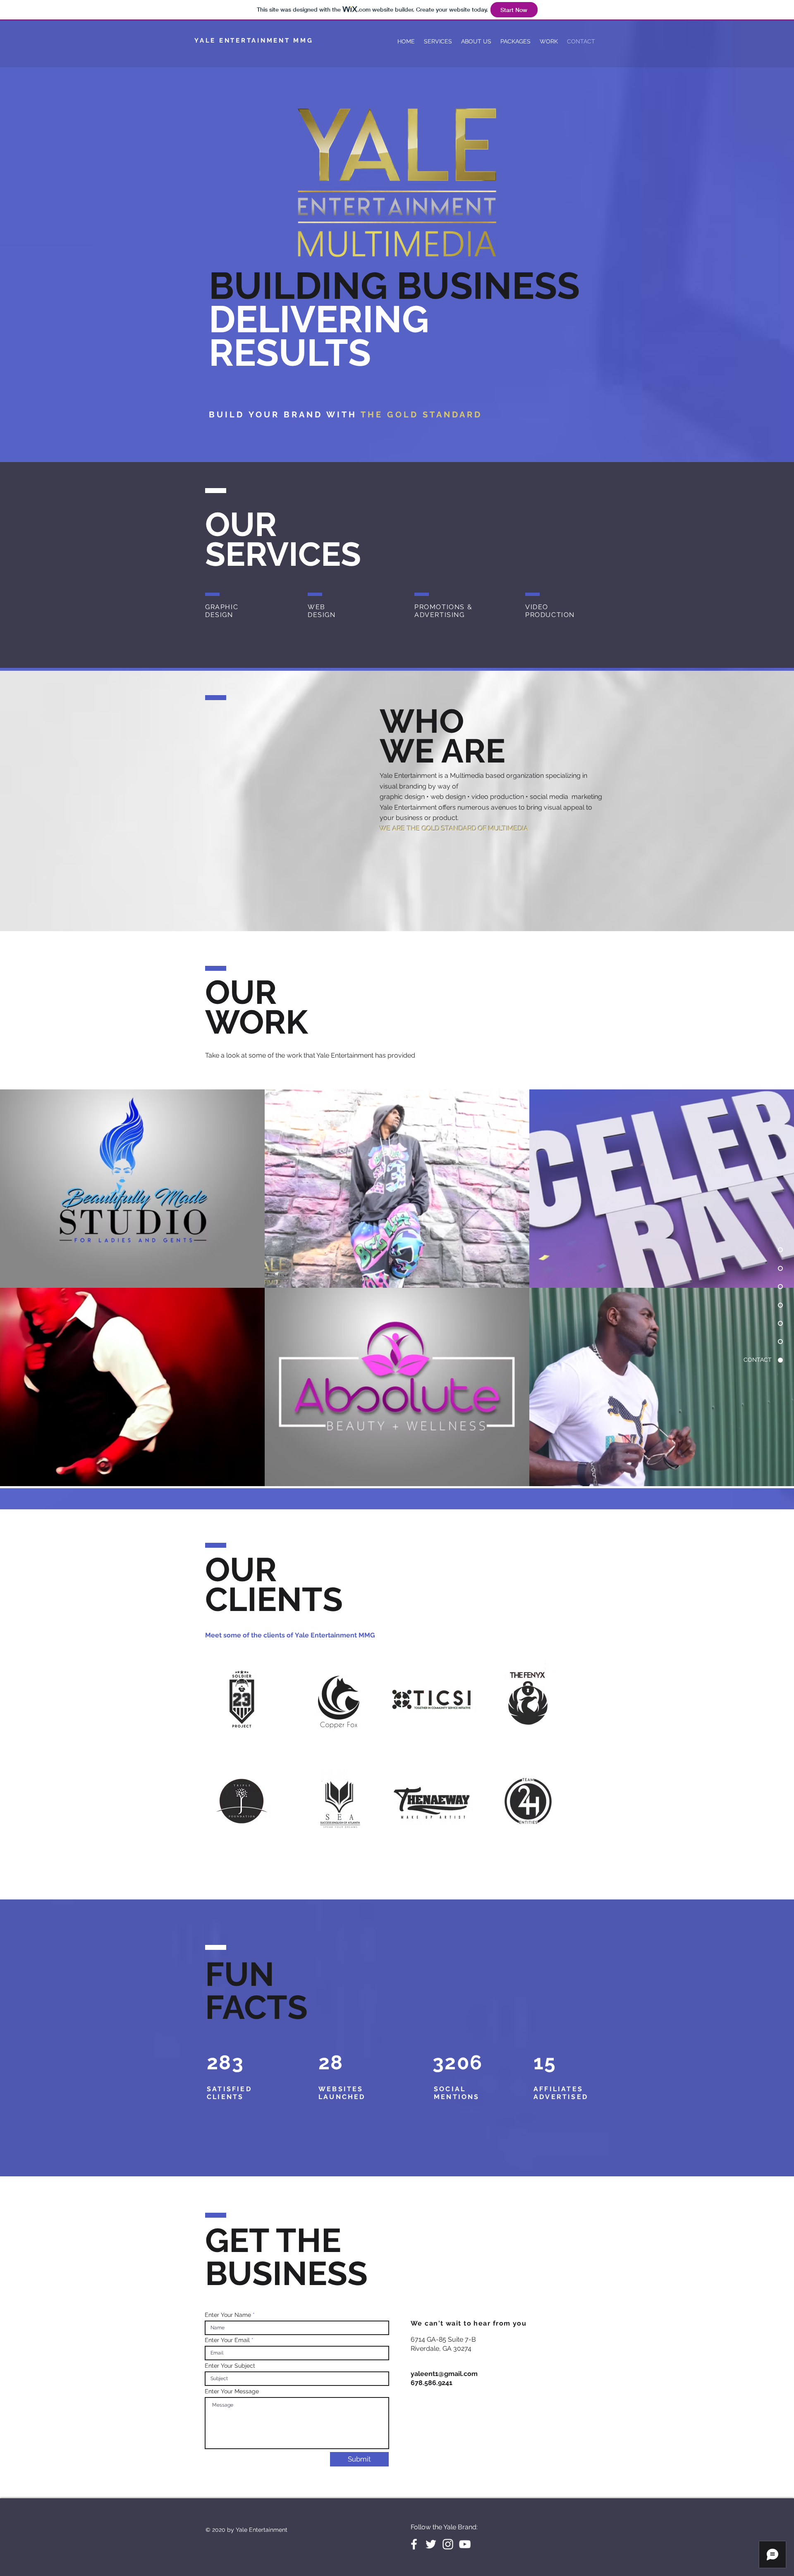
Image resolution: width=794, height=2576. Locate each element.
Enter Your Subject (230, 2366)
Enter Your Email (227, 2340)
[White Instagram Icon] (448, 2544)
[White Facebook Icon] (414, 2544)
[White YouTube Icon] (465, 2544)
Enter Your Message (232, 2391)
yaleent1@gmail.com (444, 2374)
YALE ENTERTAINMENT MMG (254, 41)
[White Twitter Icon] (431, 2544)
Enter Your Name (228, 2315)
